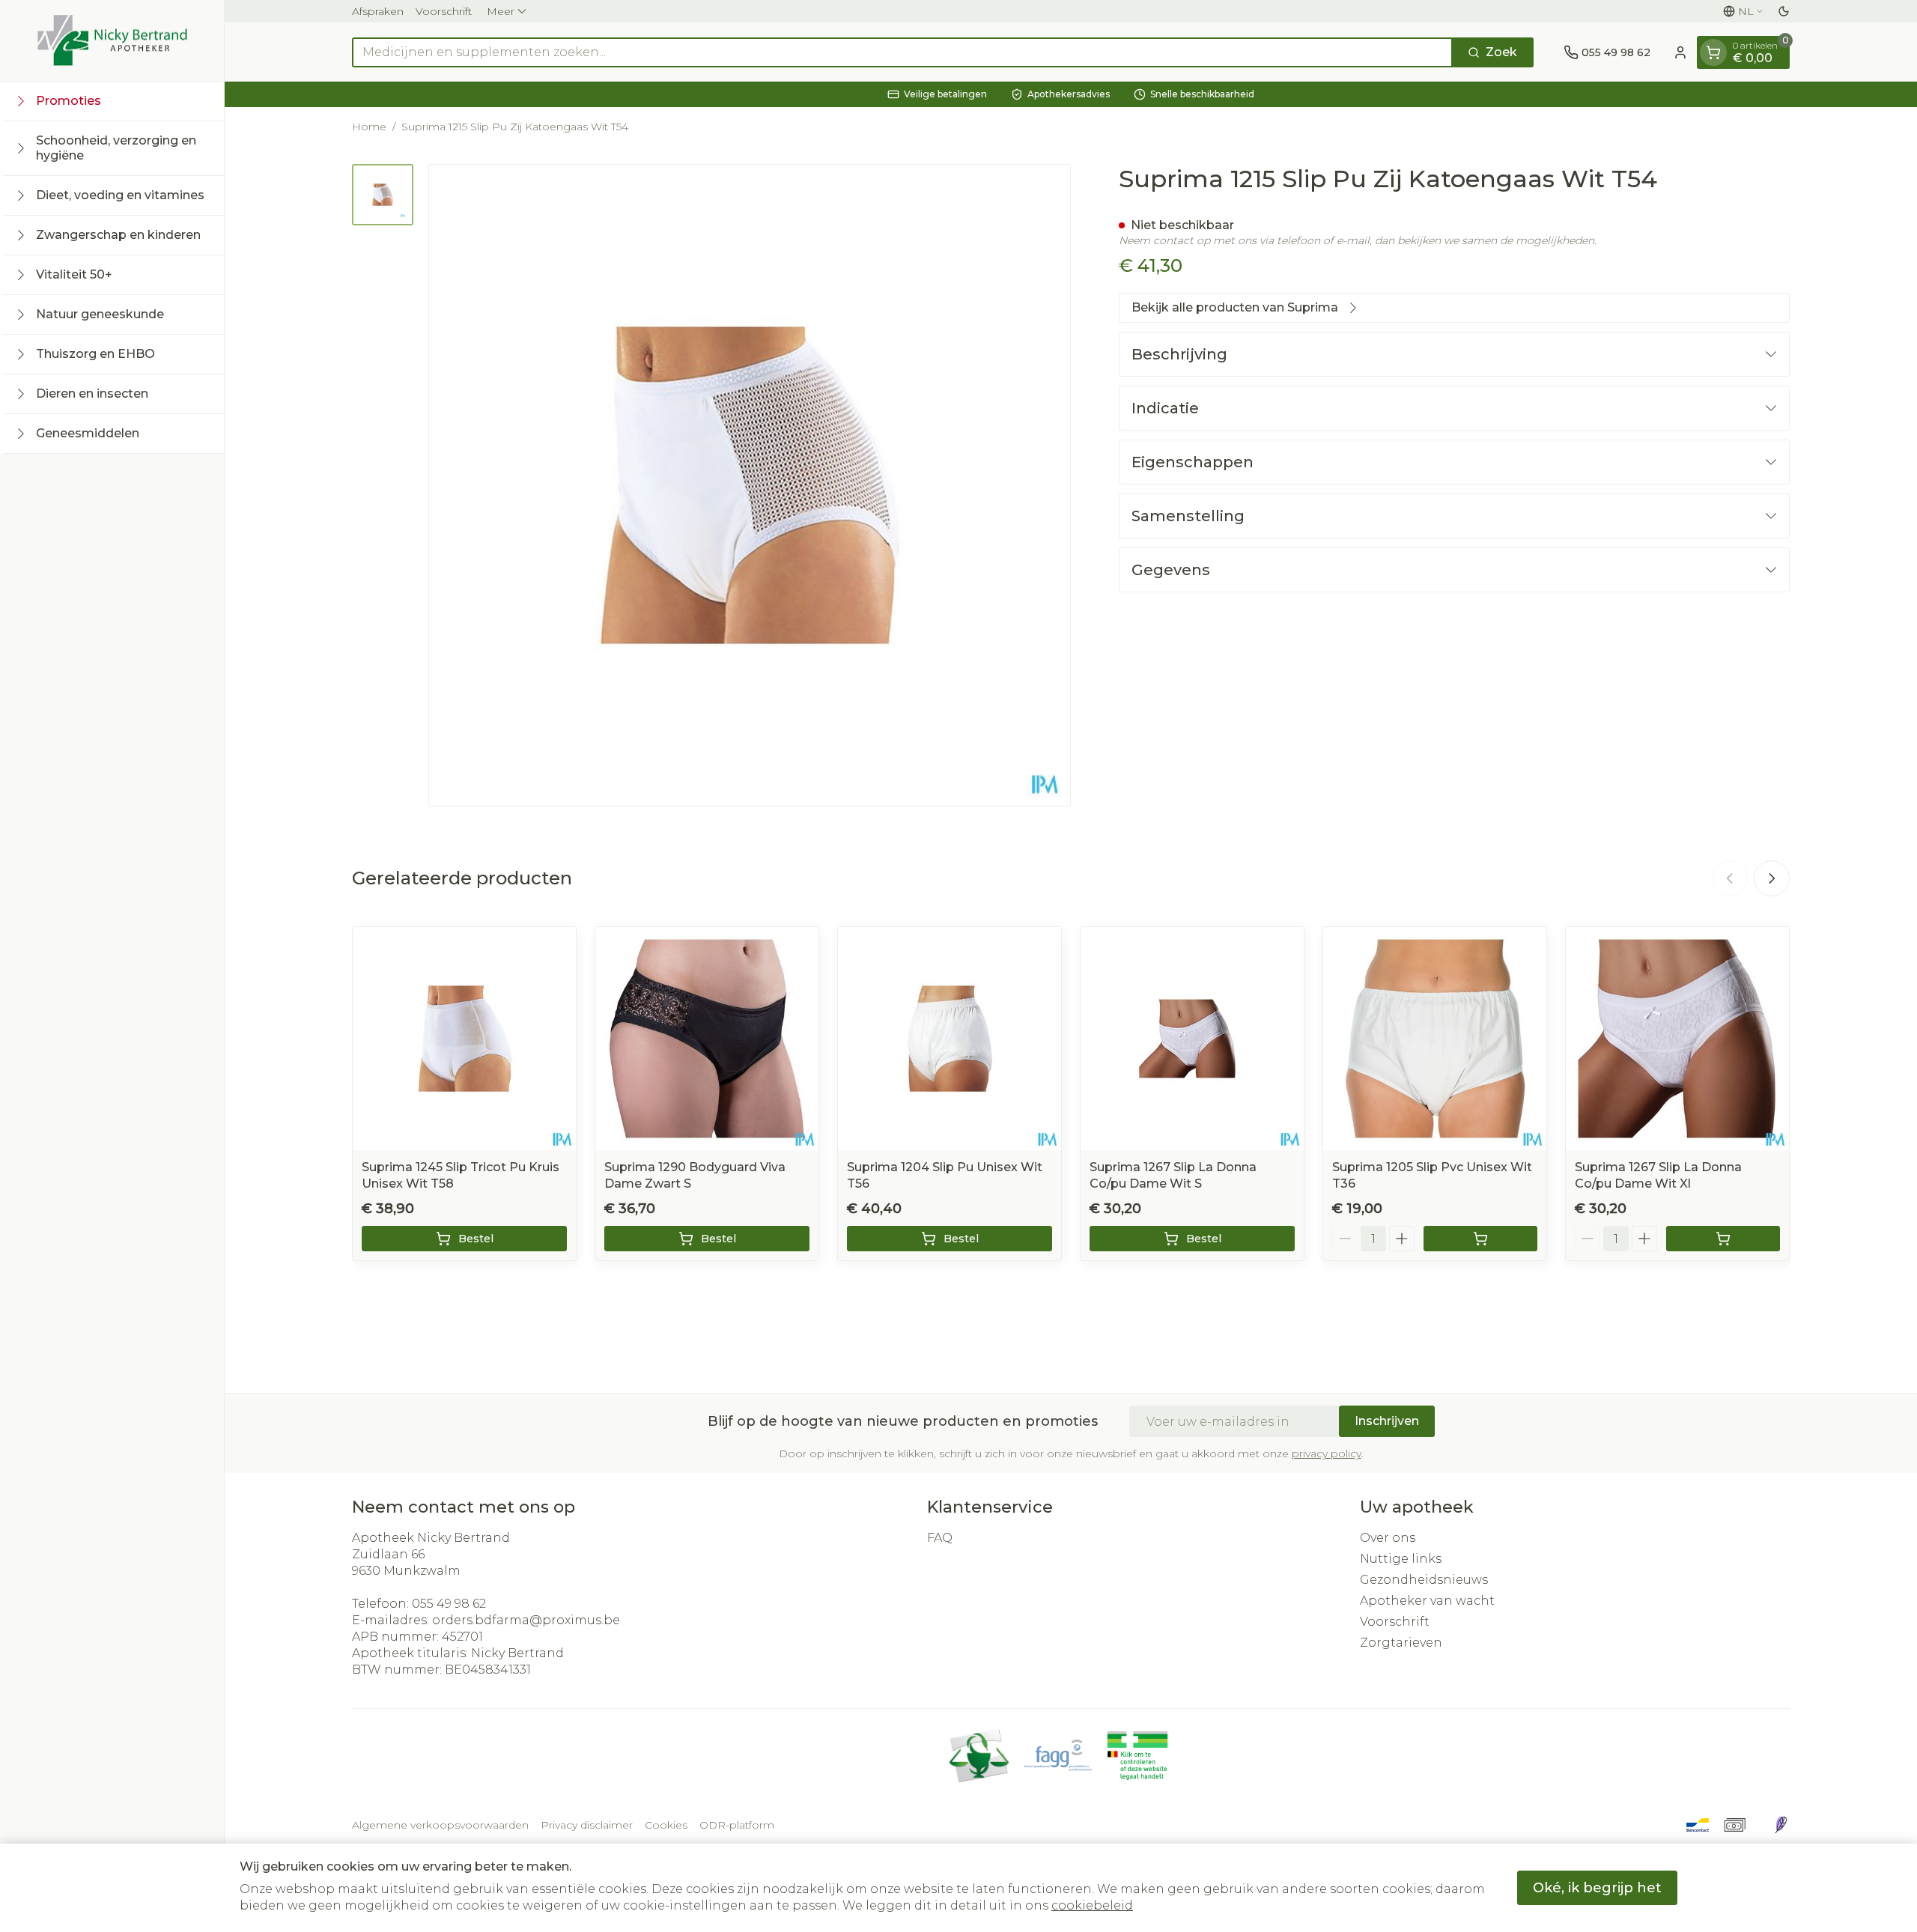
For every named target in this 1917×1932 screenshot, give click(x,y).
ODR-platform (737, 1825)
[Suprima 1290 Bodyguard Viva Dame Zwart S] (707, 1039)
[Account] (1680, 52)
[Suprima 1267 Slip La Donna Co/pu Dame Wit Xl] (1677, 1039)
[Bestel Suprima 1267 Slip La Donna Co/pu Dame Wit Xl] (1723, 1239)
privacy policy (1327, 1453)
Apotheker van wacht (1427, 1601)
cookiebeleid (1092, 1905)
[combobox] (902, 52)
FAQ (940, 1538)
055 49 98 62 (449, 1604)
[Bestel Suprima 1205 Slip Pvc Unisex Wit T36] (1480, 1239)
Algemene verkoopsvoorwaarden (440, 1825)
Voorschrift (444, 11)
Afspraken (378, 11)
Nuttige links (1401, 1559)
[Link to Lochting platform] (1781, 1825)
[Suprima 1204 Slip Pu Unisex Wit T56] (950, 1039)
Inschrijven (1387, 1421)
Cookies (666, 1825)
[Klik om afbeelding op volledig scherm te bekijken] (750, 485)
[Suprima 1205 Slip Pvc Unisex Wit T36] (1435, 1039)
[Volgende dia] (1772, 878)
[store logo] (112, 40)
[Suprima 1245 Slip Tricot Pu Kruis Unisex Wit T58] (464, 1039)
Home (369, 127)
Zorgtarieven (1401, 1643)
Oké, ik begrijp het (1597, 1888)
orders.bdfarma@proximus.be (526, 1620)
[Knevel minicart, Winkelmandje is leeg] (1713, 52)
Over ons (1388, 1538)
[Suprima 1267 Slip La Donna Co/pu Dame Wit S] (1192, 1039)
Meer (501, 11)
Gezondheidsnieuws (1424, 1580)
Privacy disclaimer (587, 1825)
